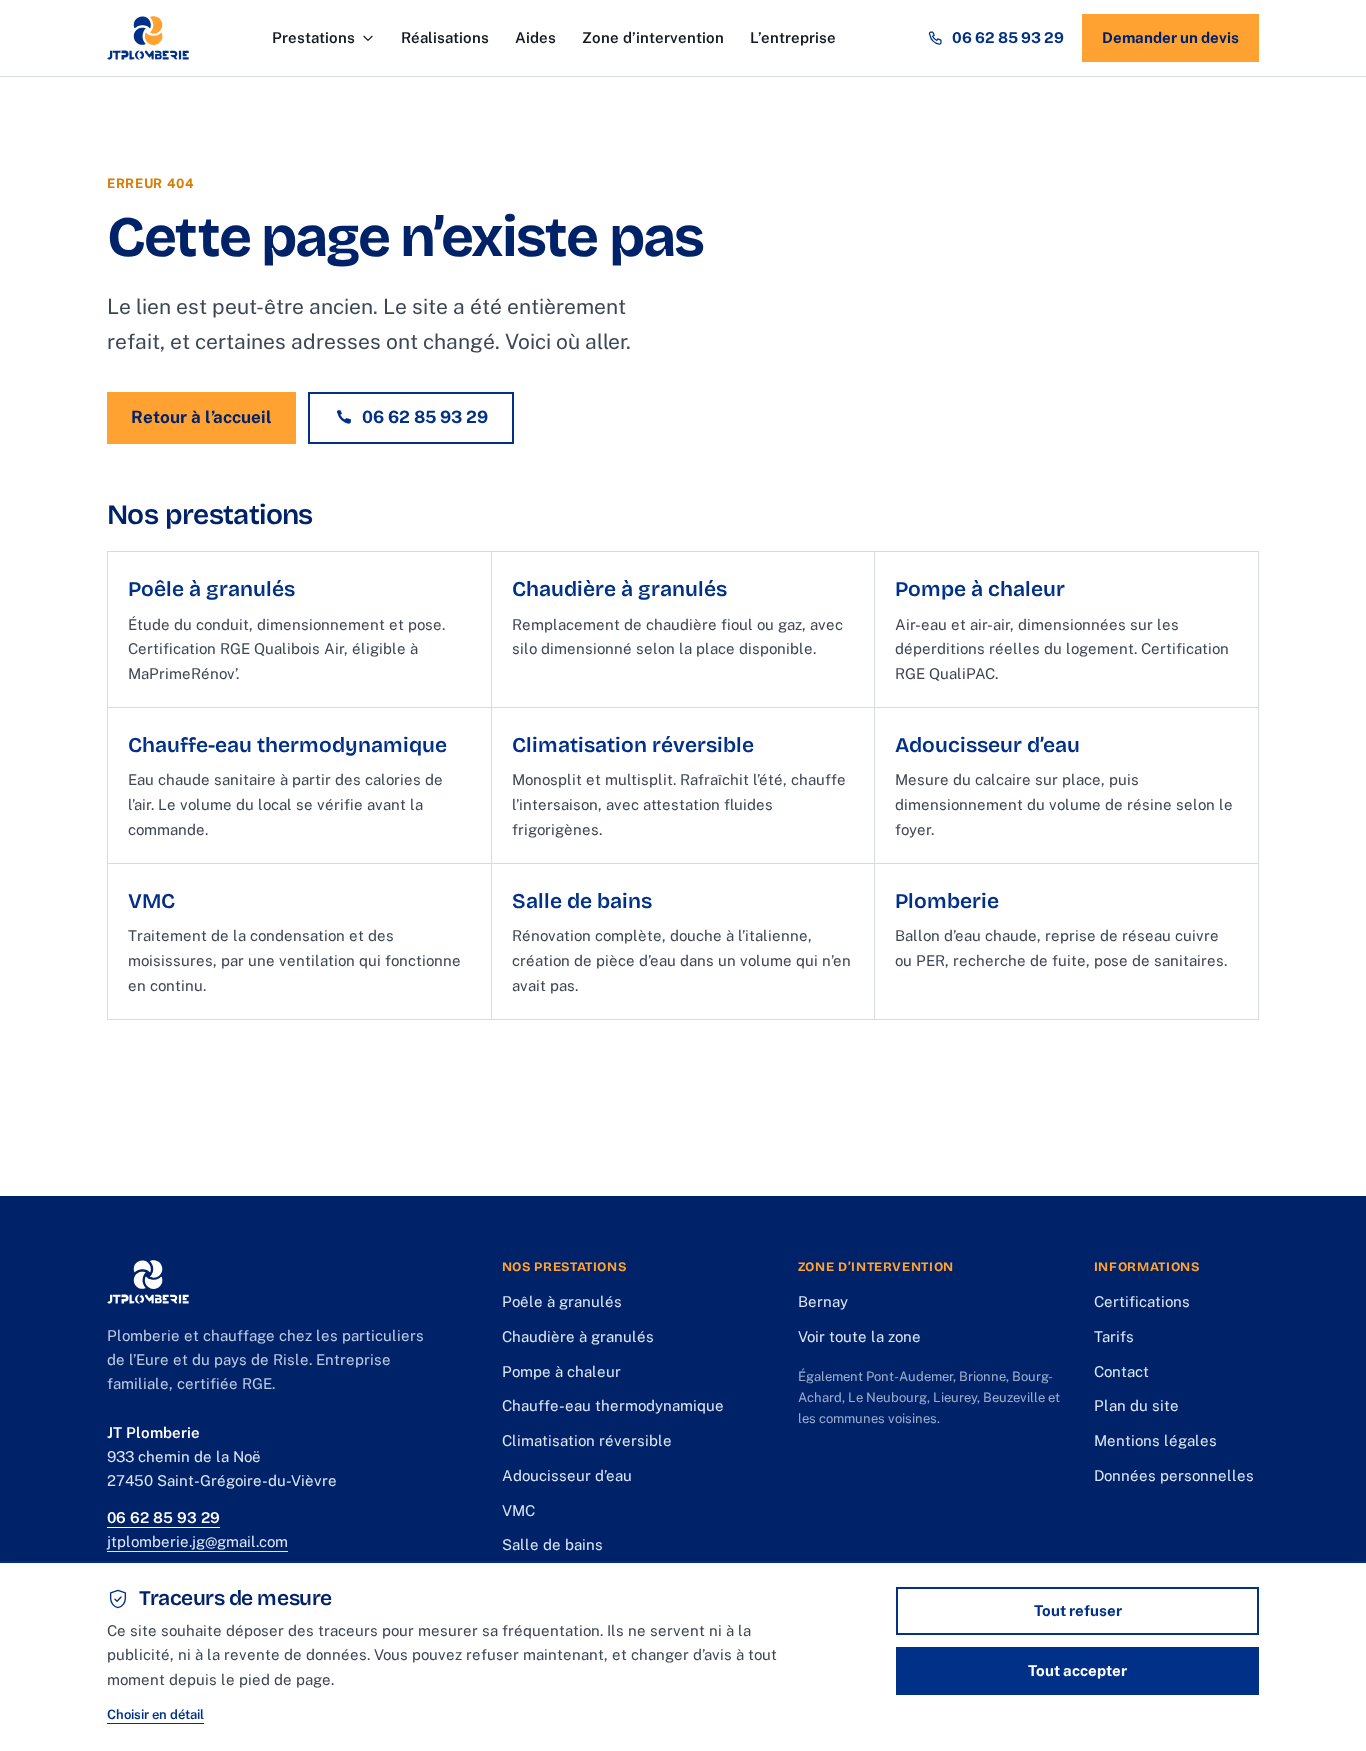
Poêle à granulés (562, 1301)
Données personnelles (1174, 1475)
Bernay (823, 1301)
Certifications (1142, 1301)
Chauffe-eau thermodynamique (613, 1405)
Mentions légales (1155, 1440)
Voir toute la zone (859, 1336)
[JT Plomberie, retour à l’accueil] (148, 38)
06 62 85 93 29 (1008, 37)
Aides (535, 37)
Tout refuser (1078, 1610)
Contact (1121, 1371)
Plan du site (1136, 1405)
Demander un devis (1170, 37)
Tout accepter (1077, 1670)
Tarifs (1114, 1336)
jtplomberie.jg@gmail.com (197, 1541)
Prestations (313, 37)
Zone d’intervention (653, 37)
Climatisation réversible (587, 1440)
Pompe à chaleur (561, 1371)
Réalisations (445, 37)
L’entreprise (793, 37)
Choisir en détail (155, 1714)
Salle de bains (552, 1544)
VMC (518, 1510)
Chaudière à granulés (578, 1336)
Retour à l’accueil (201, 417)
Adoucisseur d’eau (567, 1475)
